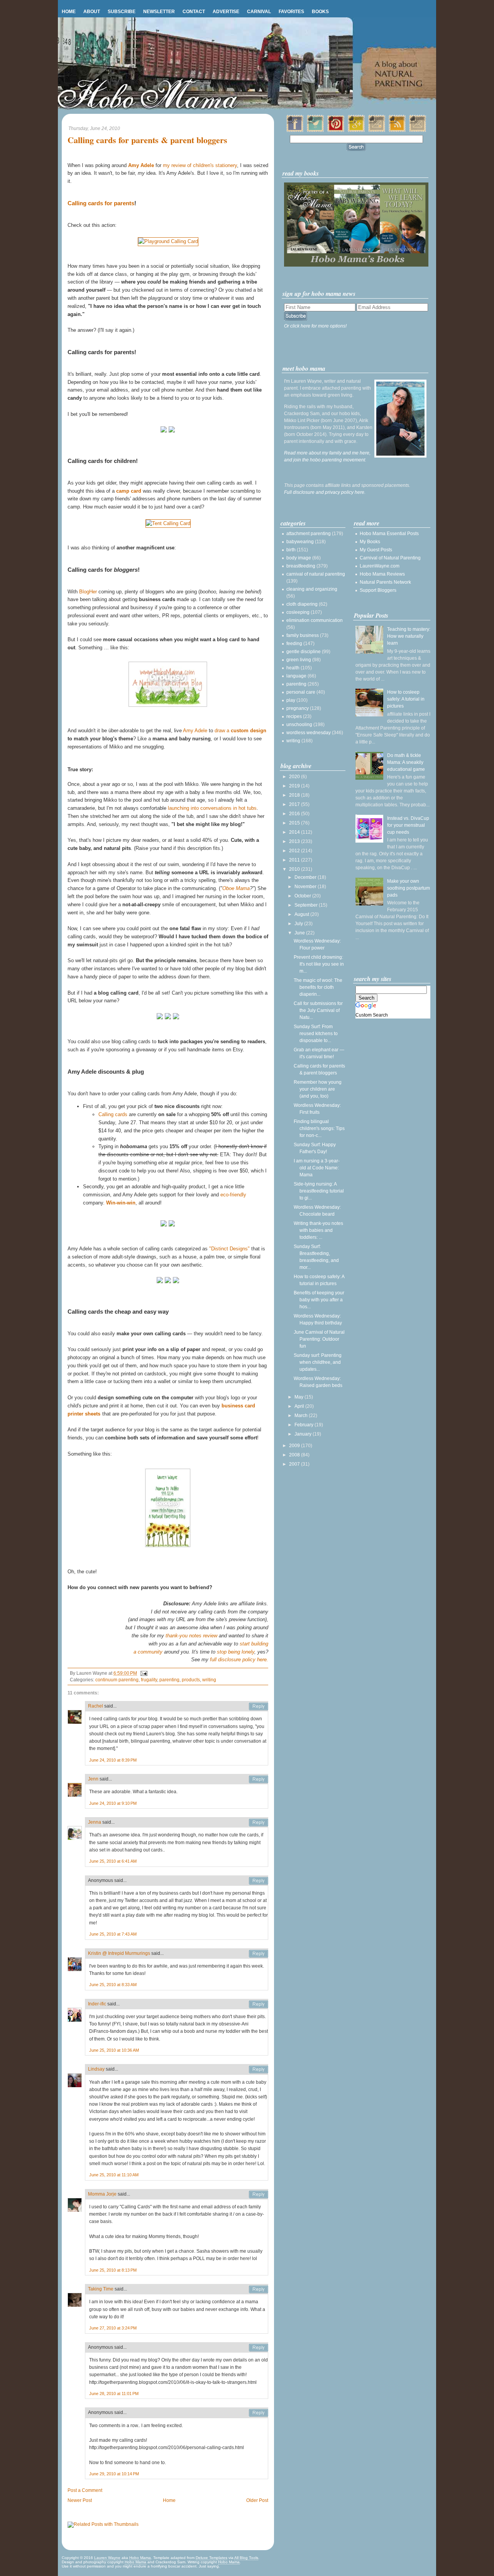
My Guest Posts (376, 550)
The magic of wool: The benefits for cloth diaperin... (318, 987)
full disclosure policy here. (239, 1660)
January (304, 1434)
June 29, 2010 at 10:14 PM (114, 2474)
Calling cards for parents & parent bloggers (147, 140)
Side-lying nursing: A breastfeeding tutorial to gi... (319, 1191)
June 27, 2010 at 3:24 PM (113, 2328)
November (306, 887)
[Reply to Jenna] (259, 1823)
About (92, 12)
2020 (295, 777)
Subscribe (122, 12)
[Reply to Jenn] (259, 1779)
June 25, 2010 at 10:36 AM (114, 2050)
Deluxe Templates (211, 2558)
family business (303, 635)
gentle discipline (304, 652)
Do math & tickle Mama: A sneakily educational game (406, 762)
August (302, 914)
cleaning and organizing (312, 589)
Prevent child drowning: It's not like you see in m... (319, 964)
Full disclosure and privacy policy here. (325, 492)
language (296, 676)
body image (299, 558)
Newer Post (80, 2500)
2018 (295, 795)
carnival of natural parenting (316, 574)
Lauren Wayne (107, 2558)
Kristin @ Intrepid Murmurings (119, 1953)
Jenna (95, 1822)
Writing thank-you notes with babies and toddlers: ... (318, 1230)
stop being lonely (236, 1652)
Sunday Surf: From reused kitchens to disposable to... (316, 1034)
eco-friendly (233, 1195)
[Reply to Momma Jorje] (259, 2194)
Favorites (291, 12)
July (299, 924)
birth (291, 550)
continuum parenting (117, 1680)
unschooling (299, 725)
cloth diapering (302, 604)
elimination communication (315, 620)
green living (299, 660)
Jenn (93, 1779)
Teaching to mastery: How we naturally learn (409, 636)
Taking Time (101, 2289)
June (300, 933)
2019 (295, 786)
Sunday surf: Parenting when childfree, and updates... (318, 1362)
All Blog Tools (246, 2558)
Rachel (96, 1706)
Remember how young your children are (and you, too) (318, 1089)
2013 (295, 841)
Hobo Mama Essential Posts (389, 534)
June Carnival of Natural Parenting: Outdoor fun (319, 1339)
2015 (295, 823)
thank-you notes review (191, 1636)
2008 (295, 1455)
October (303, 896)
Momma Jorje (102, 2194)
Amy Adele (195, 731)
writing (209, 1680)
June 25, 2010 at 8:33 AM (113, 1985)
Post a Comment (85, 2490)
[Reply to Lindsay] (259, 2069)
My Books (370, 542)
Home (69, 12)
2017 (295, 804)
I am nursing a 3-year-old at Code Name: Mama (317, 1168)
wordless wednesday (309, 733)
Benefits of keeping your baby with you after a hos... (319, 1300)
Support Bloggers (378, 590)
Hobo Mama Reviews (382, 574)
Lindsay (96, 2069)
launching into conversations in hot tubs (212, 808)
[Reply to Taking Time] (259, 2289)
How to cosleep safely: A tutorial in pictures (406, 699)
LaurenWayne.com (380, 566)
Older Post (257, 2500)
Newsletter (159, 12)
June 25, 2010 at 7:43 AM (113, 1934)
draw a (240, 731)
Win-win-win (121, 1203)
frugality (149, 1680)
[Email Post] (143, 1673)
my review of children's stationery (200, 165)
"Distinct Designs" (229, 1249)
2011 (295, 860)
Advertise (226, 12)
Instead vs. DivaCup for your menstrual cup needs (408, 825)
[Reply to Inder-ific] (259, 2004)
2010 (295, 869)
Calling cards (113, 1114)
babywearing (300, 542)
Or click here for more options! (315, 326)
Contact (194, 12)
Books (320, 12)
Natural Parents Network (385, 582)
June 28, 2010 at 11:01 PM (114, 2394)
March (302, 1416)
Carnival (259, 12)
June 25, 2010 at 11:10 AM (114, 2175)
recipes (294, 716)
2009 (295, 1446)
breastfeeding (301, 566)
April (300, 1406)
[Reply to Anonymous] (259, 1881)
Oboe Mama (236, 888)
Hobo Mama (140, 2558)
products (191, 1680)
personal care (301, 692)
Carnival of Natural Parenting (390, 558)
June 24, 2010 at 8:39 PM (113, 1760)
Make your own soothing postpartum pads (409, 888)
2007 (295, 1464)
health (293, 668)
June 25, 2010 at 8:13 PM (113, 2270)
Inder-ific (97, 2004)
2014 (295, 832)
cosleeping (298, 612)
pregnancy (298, 708)
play (291, 700)
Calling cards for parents (101, 203)
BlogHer (88, 592)
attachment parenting (309, 534)
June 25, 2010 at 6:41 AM (113, 1861)
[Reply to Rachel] (259, 1706)
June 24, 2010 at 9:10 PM (113, 1803)
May (299, 1397)
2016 (295, 814)
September (307, 905)
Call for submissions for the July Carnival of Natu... (318, 1010)
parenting (169, 1680)
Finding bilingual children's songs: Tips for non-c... (319, 1128)
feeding (294, 644)
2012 (295, 851)
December (306, 877)
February (305, 1425)
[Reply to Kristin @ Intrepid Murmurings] (259, 1954)
